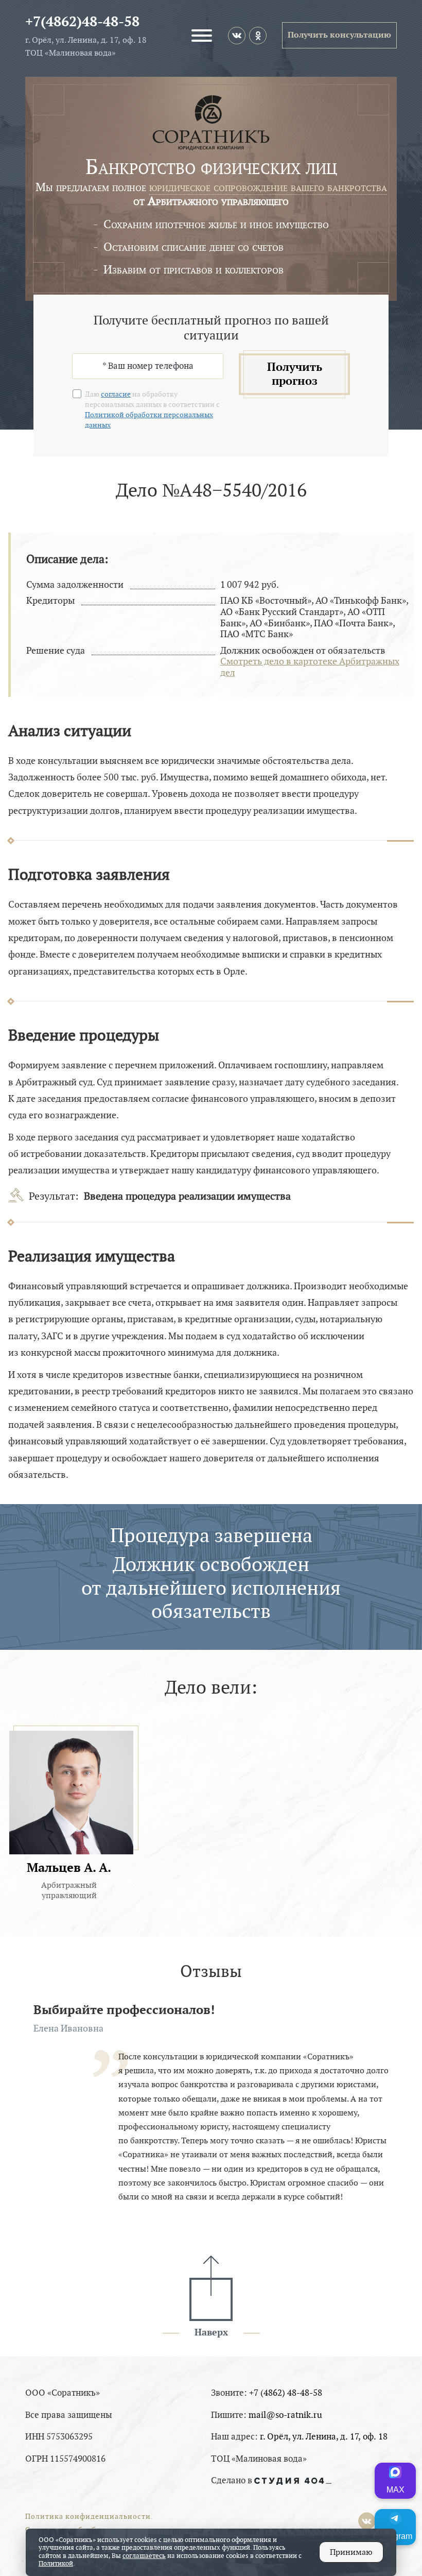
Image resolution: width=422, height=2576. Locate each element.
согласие (116, 394)
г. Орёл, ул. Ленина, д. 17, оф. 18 (324, 2437)
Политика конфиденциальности (88, 2517)
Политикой (56, 2564)
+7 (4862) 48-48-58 (286, 2393)
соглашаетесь (144, 2556)
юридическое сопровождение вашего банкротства (268, 187)
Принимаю (351, 2552)
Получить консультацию (339, 35)
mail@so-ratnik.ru (285, 2415)
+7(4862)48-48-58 (82, 22)
